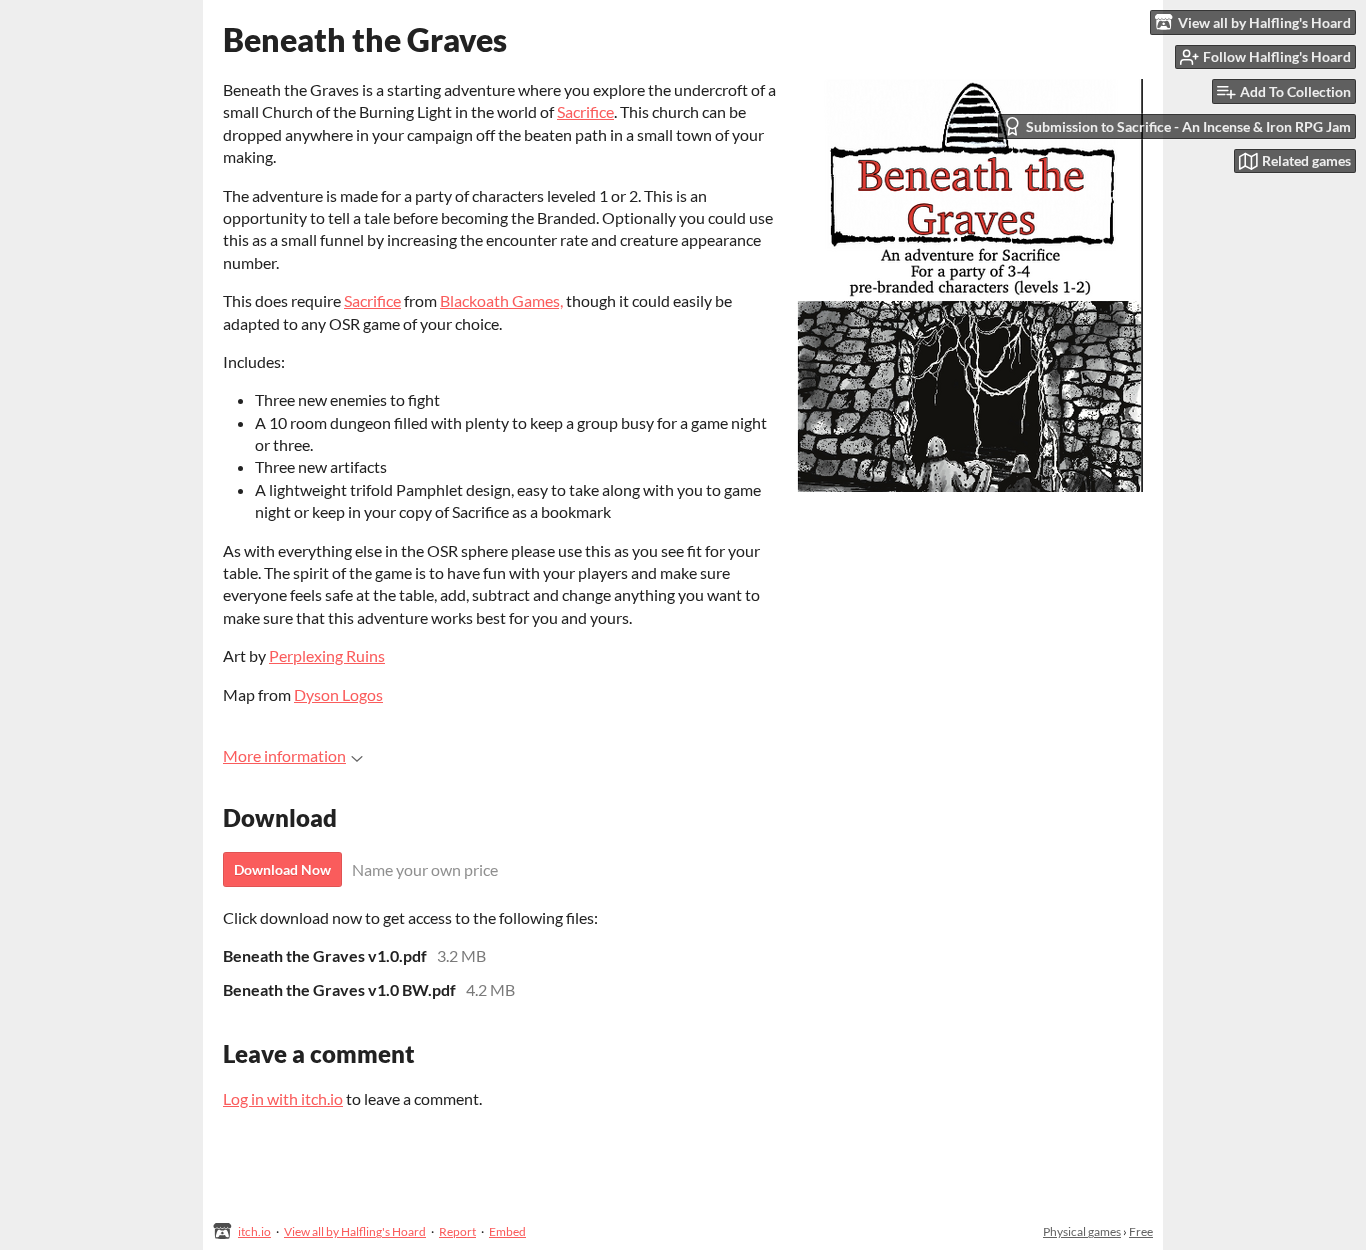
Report (457, 1231)
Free (1141, 1231)
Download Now (282, 869)
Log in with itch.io (283, 1098)
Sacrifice (585, 111)
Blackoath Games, (501, 300)
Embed (507, 1231)
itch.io (254, 1231)
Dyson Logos (338, 694)
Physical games (1082, 1231)
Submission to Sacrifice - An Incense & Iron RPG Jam (1188, 126)
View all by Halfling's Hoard (355, 1231)
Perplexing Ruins (327, 655)
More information (284, 755)
